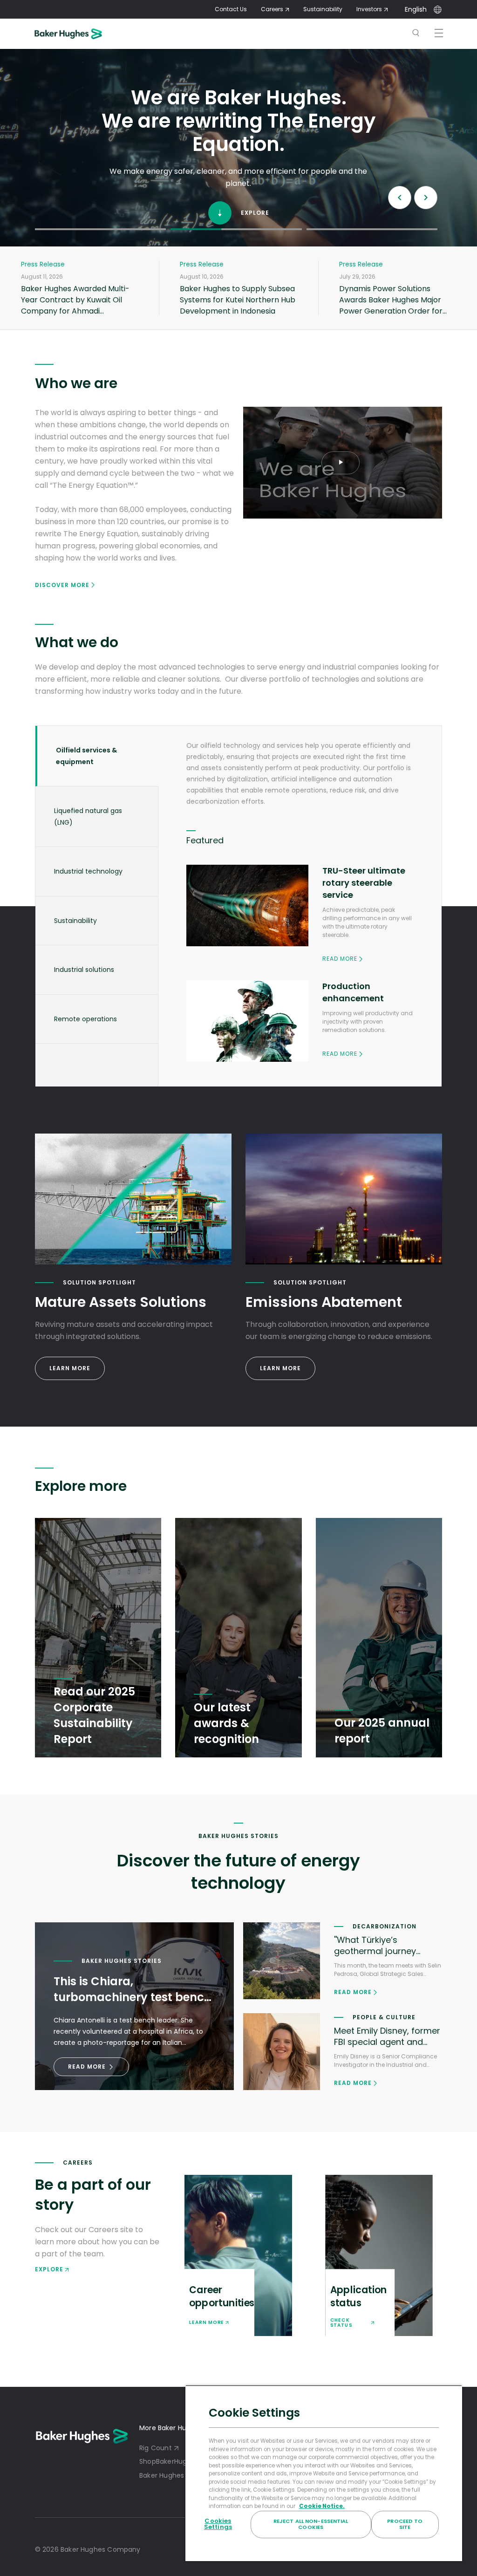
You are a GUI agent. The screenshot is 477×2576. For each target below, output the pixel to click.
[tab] (97, 756)
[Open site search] (416, 34)
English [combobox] (416, 9)
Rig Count (156, 2448)
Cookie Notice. (322, 2506)
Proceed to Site (405, 2524)
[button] (100, 229)
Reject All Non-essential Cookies (311, 2524)
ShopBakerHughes (169, 2461)
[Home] (80, 34)
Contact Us (231, 9)
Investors (369, 9)
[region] (324, 2473)
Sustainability (323, 9)
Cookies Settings (218, 2524)
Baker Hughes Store (171, 2475)
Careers (272, 9)
